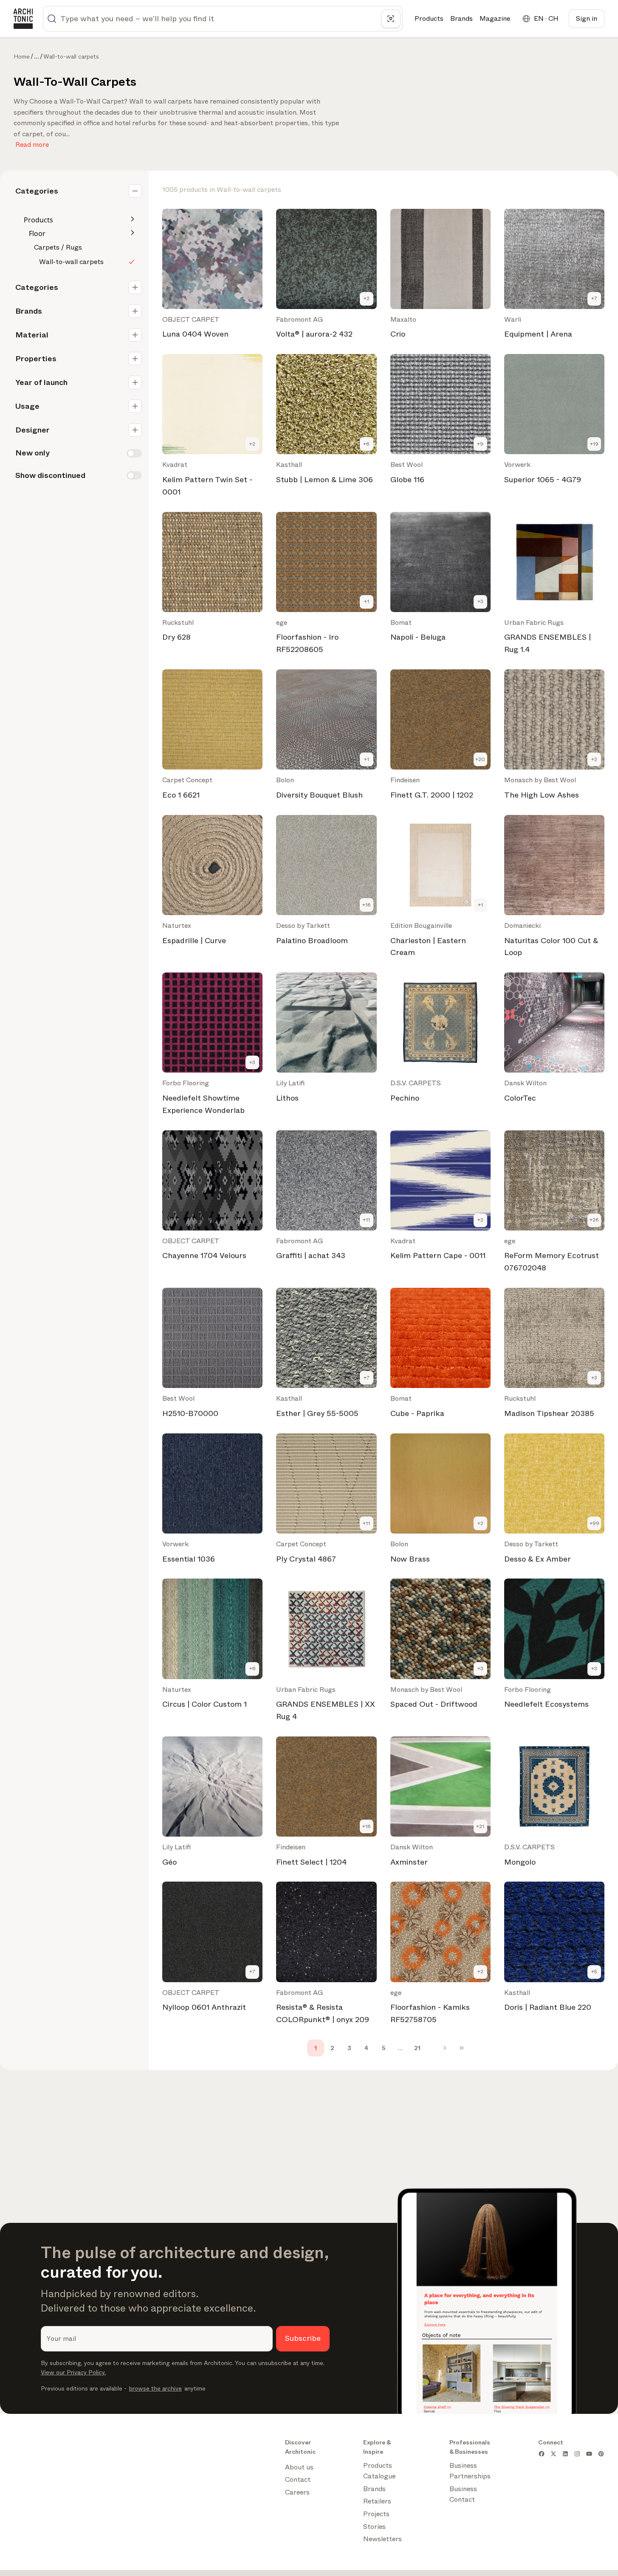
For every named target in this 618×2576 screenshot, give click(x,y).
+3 (480, 601)
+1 (367, 601)
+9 (480, 444)
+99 (594, 1523)
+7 (594, 298)
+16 (367, 905)
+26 (594, 1220)
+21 (480, 1826)
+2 (367, 298)
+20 (480, 759)
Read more (32, 143)
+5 (594, 1972)
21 (417, 2048)
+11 (366, 1220)
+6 (366, 444)
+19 (594, 444)
